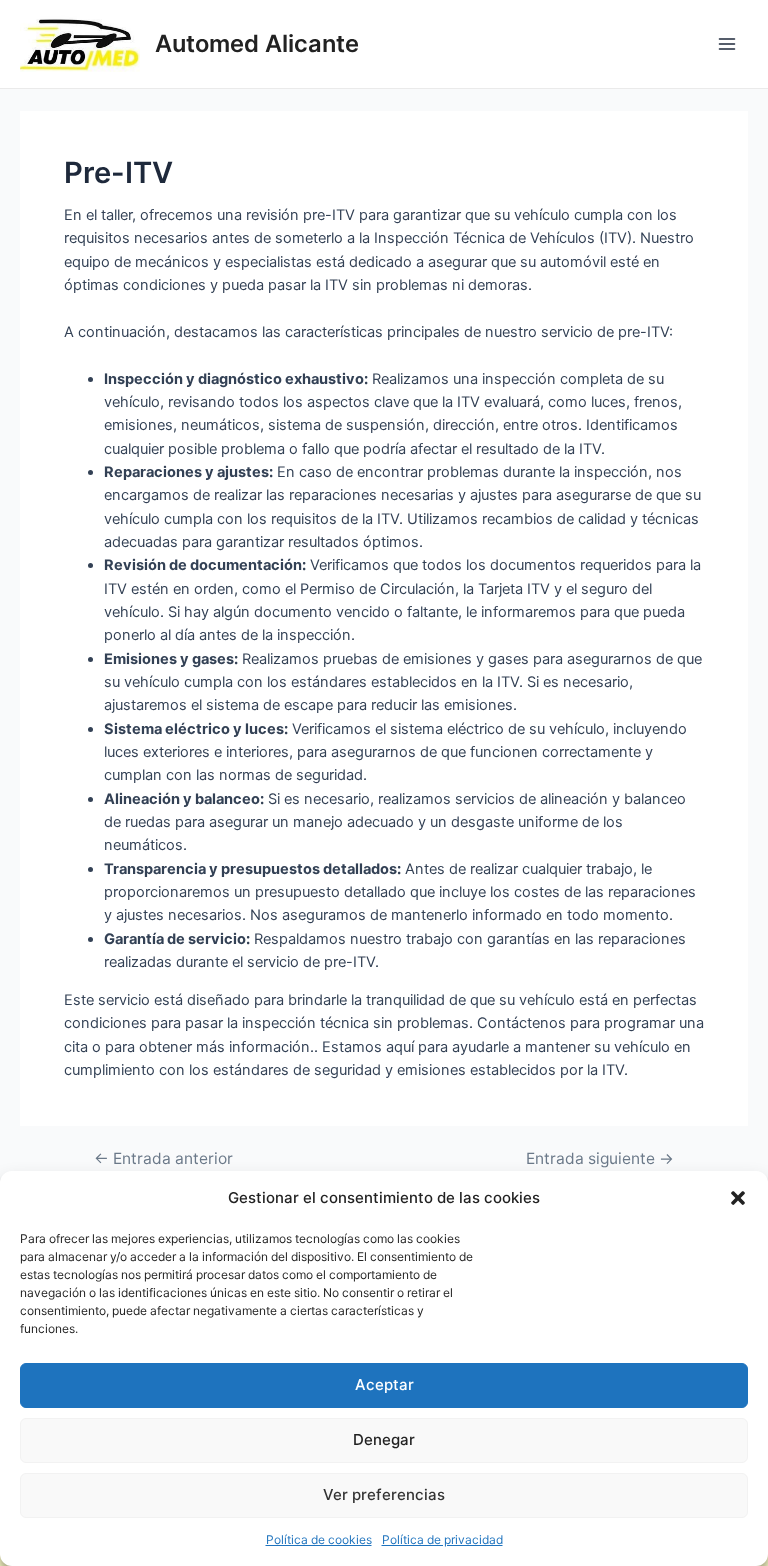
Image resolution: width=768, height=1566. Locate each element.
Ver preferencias (384, 1494)
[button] (738, 1198)
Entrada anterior (163, 1159)
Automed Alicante (257, 43)
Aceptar (384, 1384)
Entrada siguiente (600, 1159)
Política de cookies (319, 1539)
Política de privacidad (442, 1539)
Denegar (384, 1439)
